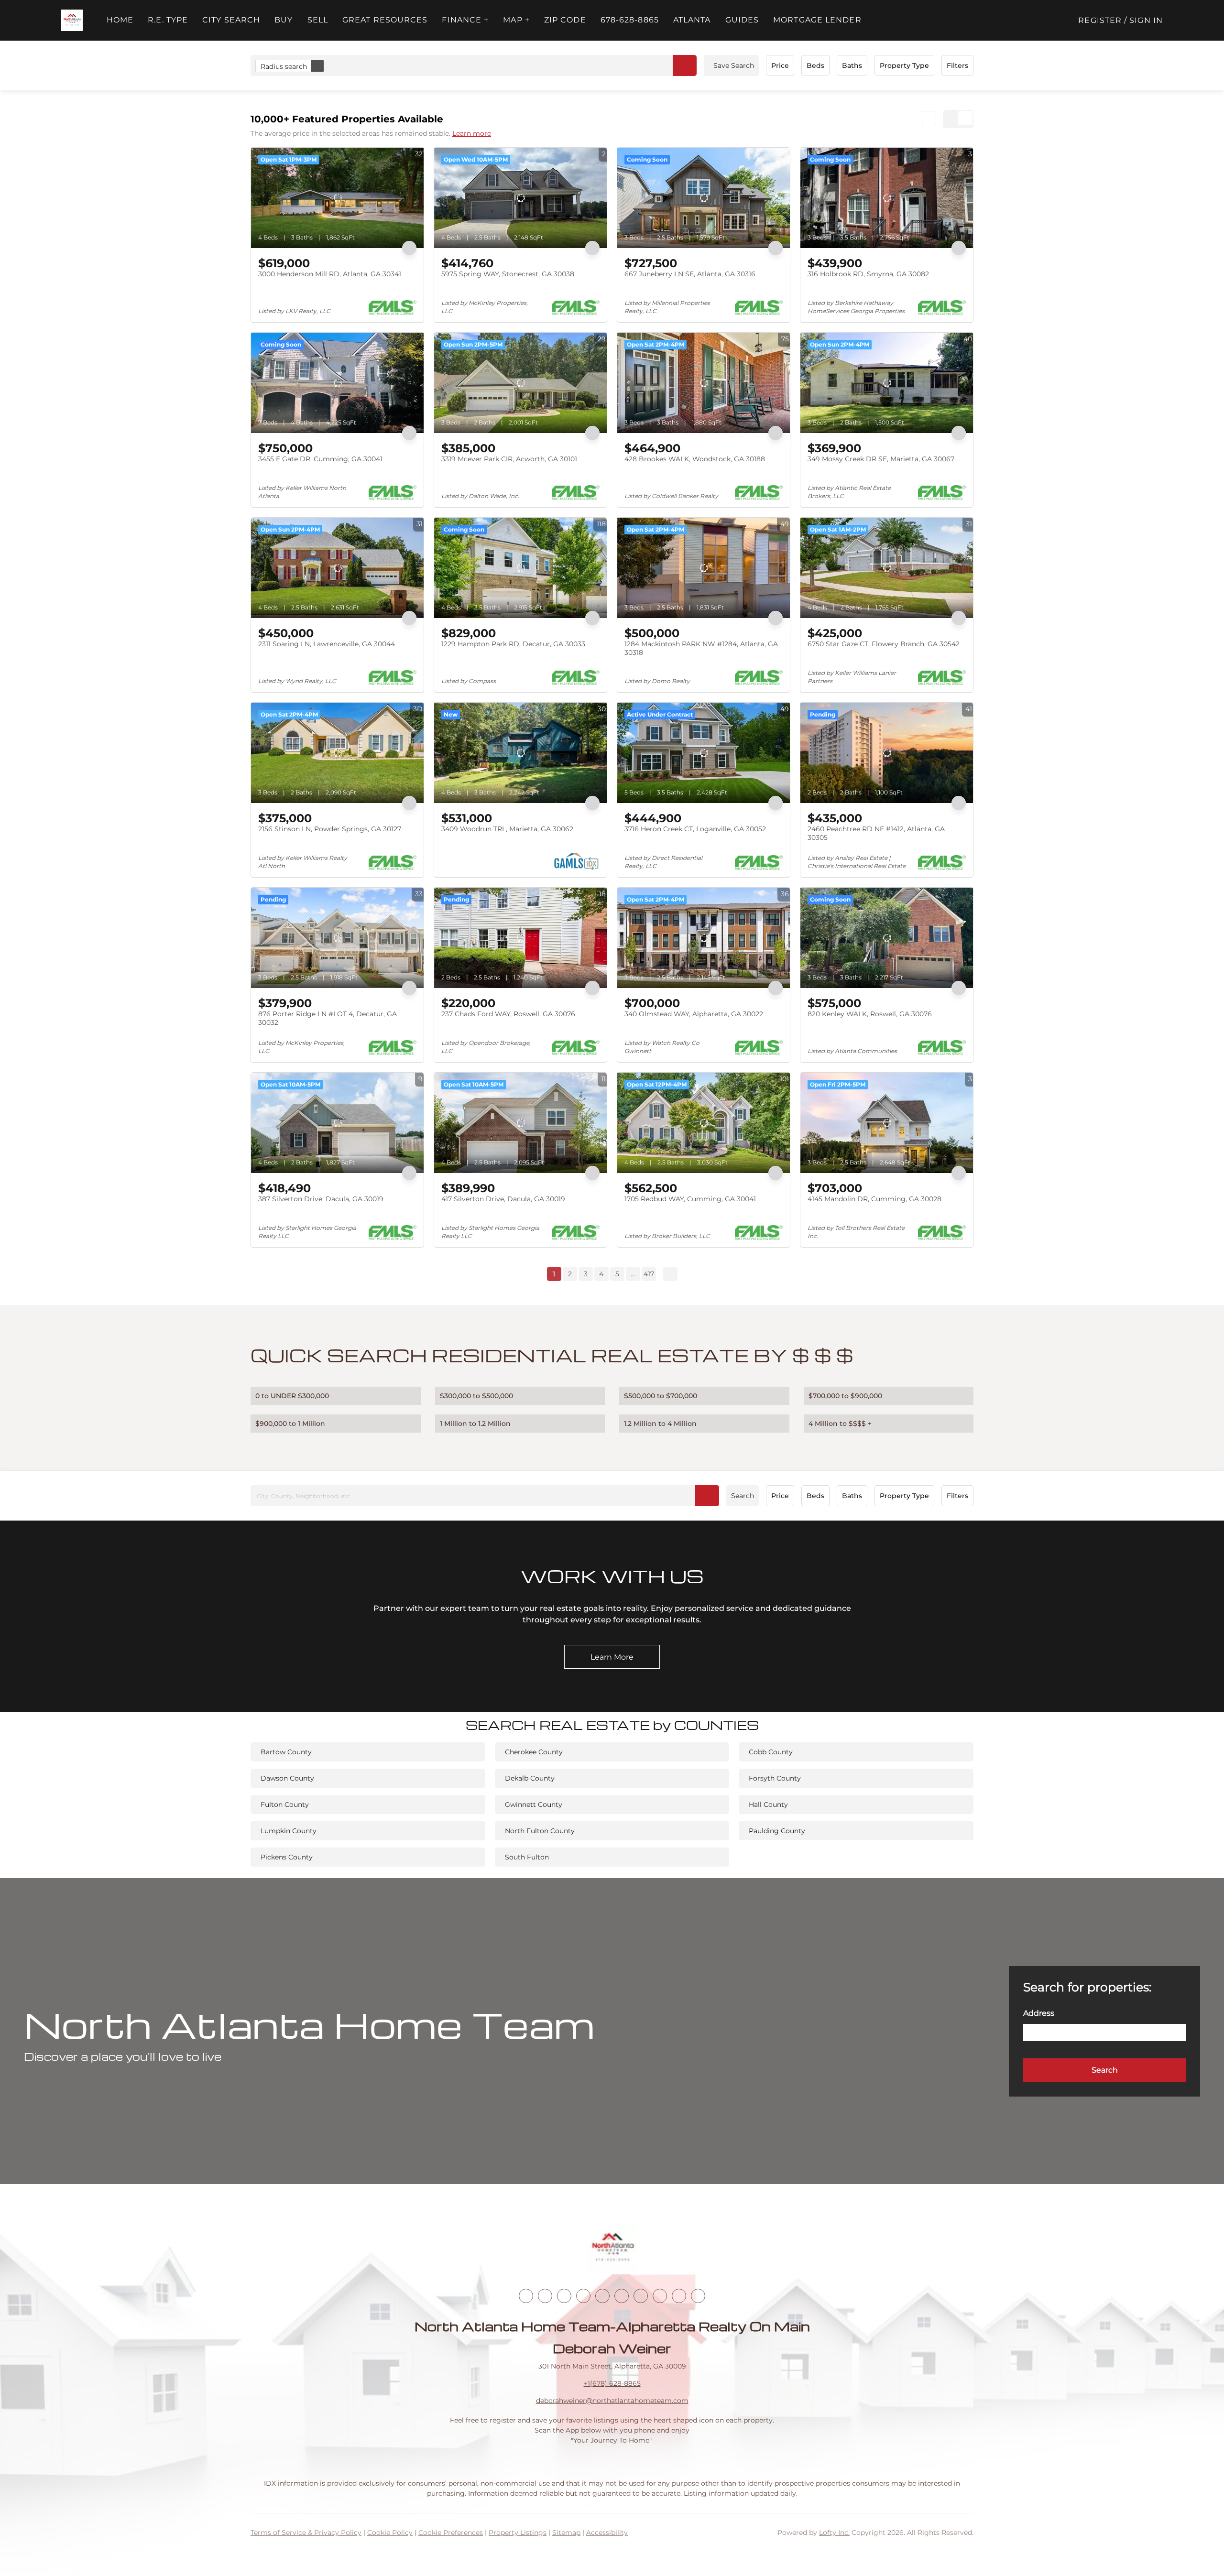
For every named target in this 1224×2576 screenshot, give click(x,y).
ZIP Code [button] (565, 20)
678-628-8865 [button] (630, 20)
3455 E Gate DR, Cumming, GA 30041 (320, 459)
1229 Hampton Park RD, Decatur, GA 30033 (513, 644)
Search (743, 1496)
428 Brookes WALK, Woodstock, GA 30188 (695, 459)
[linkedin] (545, 2296)
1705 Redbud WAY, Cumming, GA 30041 (690, 1199)
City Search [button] (231, 20)
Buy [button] (284, 20)
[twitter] (564, 2296)
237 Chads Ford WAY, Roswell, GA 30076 (508, 1014)
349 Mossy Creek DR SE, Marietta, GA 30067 (881, 459)
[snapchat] (660, 2296)
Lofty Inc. (834, 2533)
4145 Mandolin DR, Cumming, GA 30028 (874, 1199)
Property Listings (518, 2533)
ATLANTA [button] (692, 20)
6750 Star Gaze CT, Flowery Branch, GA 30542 (884, 644)
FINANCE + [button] (465, 20)
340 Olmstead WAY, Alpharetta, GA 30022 (694, 1014)
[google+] (698, 2296)
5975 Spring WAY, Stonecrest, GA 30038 (508, 274)
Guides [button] (742, 20)
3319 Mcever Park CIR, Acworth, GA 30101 (509, 459)
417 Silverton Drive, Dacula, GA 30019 (503, 1199)
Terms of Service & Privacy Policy (306, 2533)
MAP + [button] (516, 20)
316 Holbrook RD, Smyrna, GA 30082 (868, 274)
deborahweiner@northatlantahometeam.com (612, 2401)
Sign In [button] (1146, 20)
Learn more (472, 133)
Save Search (734, 65)
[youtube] (622, 2296)
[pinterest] (679, 2296)
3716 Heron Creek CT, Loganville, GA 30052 (695, 829)
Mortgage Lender (817, 20)
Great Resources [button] (385, 20)
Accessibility (607, 2533)
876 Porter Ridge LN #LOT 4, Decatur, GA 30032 (328, 1018)
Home (120, 20)
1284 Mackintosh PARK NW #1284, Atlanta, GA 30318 (701, 648)
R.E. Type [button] (168, 20)
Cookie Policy (390, 2533)
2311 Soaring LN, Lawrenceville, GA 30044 (327, 644)
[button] (72, 20)
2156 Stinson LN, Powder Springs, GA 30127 (330, 829)
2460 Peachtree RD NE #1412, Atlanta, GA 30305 (876, 833)
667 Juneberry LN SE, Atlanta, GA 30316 (690, 274)
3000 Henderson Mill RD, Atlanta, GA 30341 (330, 274)
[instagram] (602, 2296)
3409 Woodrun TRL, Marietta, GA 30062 (507, 829)
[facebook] (526, 2296)
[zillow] (583, 2296)
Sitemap (566, 2533)
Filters (957, 65)
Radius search (284, 66)
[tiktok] (641, 2296)
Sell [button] (318, 20)
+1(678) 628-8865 (612, 2383)
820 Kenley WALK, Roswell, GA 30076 (870, 1014)
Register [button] (1100, 20)
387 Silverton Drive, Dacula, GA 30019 (321, 1199)
